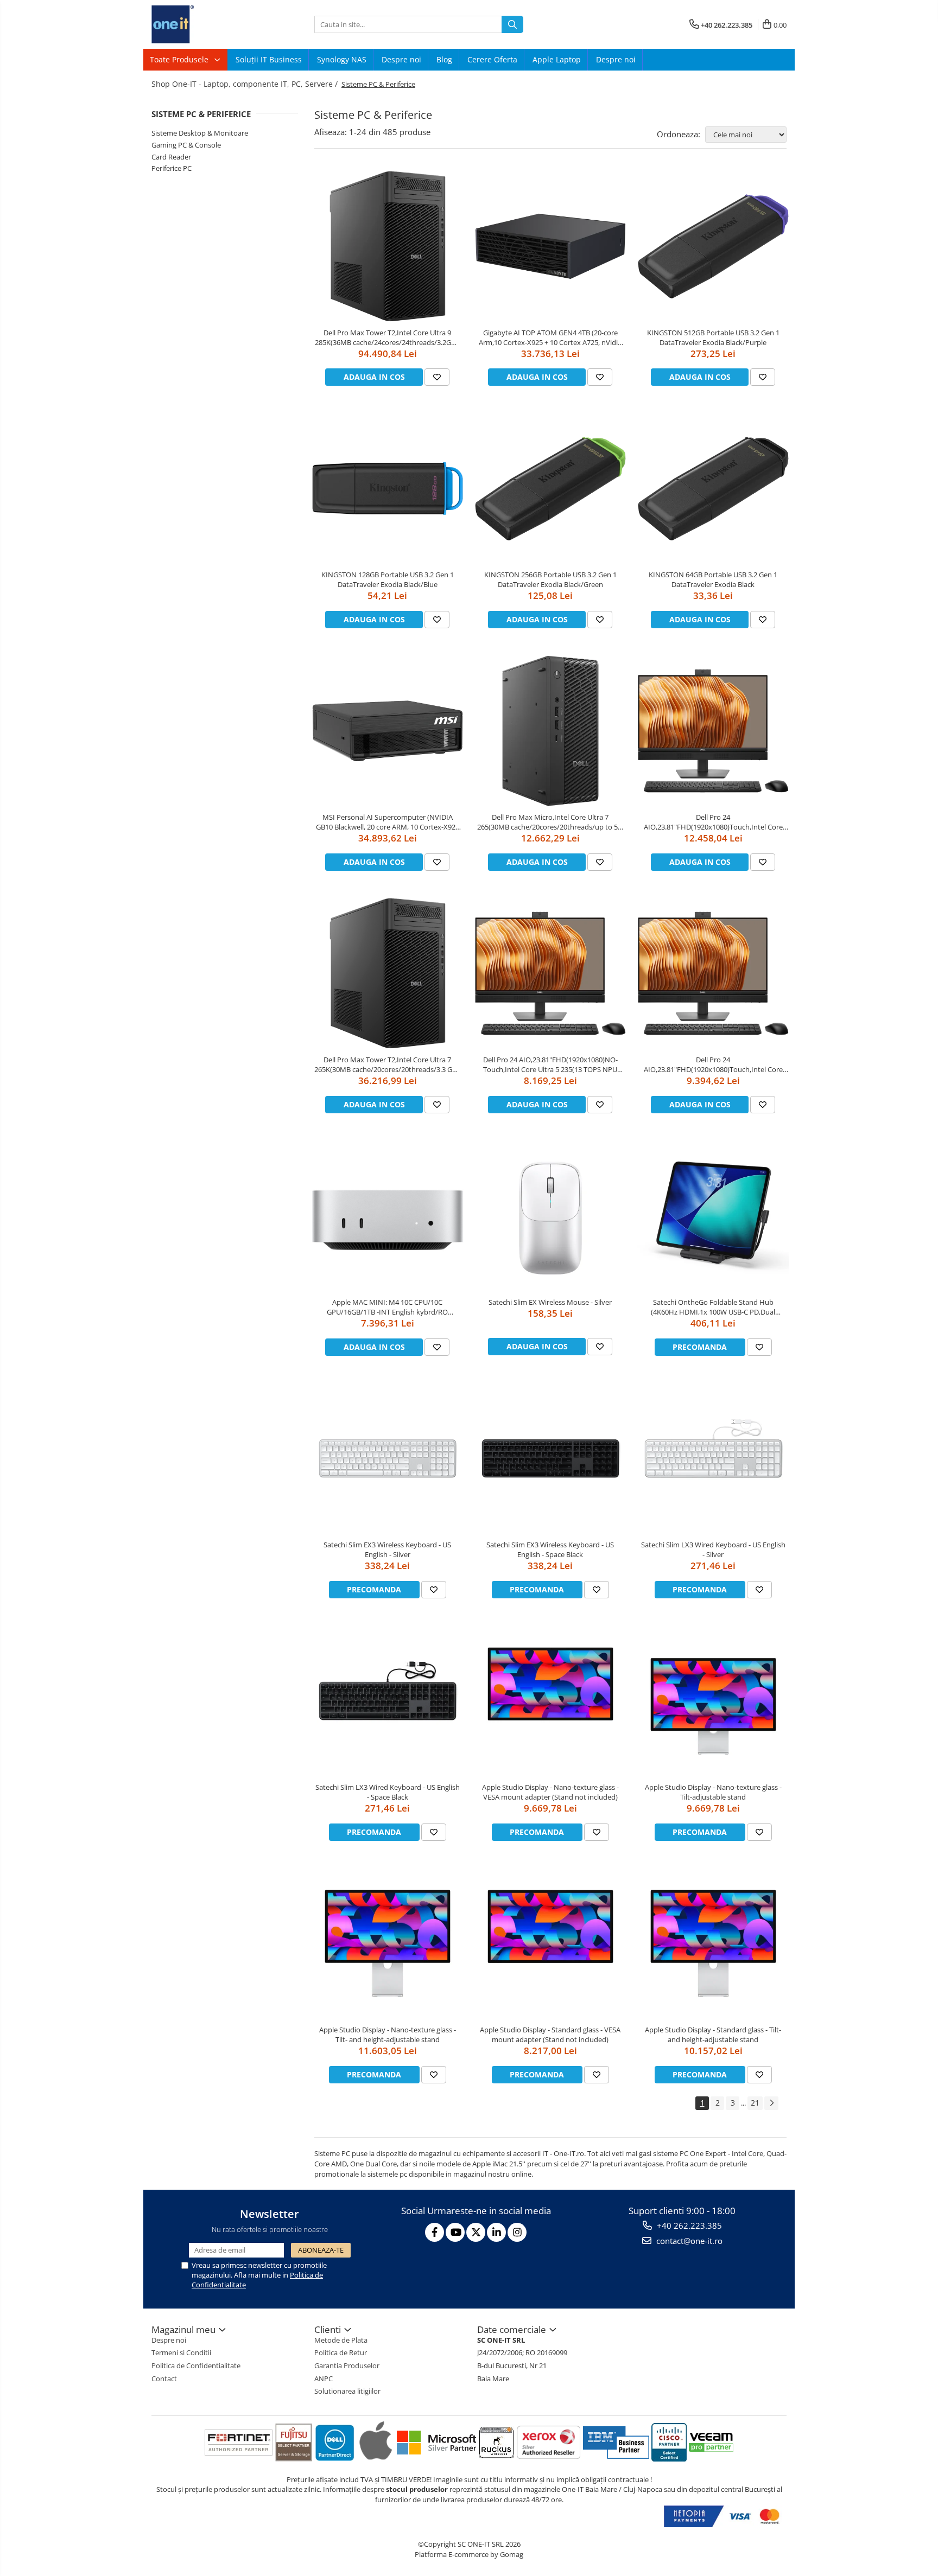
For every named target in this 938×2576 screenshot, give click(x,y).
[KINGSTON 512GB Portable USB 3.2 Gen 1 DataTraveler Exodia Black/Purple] (713, 246)
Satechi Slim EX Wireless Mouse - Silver (550, 1302)
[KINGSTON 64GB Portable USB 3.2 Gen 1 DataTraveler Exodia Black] (713, 489)
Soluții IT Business (269, 59)
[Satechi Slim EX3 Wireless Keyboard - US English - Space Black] (550, 1458)
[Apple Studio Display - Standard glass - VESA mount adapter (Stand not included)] (550, 1943)
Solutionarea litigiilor (347, 2391)
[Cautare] (512, 24)
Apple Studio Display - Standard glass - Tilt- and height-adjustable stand (713, 2035)
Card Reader (171, 157)
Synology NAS (342, 59)
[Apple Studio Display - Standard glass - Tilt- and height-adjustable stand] (713, 1943)
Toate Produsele (180, 59)
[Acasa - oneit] (206, 24)
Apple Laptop (557, 59)
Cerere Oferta (492, 59)
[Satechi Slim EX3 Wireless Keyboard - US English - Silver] (388, 1458)
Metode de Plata (341, 2340)
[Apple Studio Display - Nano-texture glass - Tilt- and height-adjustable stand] (388, 1943)
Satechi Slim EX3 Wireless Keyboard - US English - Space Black (550, 1550)
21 (755, 2103)
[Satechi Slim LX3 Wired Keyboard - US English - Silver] (713, 1458)
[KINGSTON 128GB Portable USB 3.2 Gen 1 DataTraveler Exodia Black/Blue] (388, 489)
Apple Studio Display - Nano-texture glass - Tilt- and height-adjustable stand (388, 2035)
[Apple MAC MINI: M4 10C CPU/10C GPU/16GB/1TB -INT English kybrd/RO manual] (388, 1216)
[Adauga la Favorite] (437, 377)
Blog (444, 59)
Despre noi (401, 59)
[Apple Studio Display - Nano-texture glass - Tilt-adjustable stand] (713, 1701)
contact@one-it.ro (688, 2241)
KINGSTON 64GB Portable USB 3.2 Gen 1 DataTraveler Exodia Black (713, 579)
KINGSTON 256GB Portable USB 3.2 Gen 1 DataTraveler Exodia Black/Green (550, 579)
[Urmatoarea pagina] (771, 2103)
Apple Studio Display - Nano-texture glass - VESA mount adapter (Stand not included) (550, 1792)
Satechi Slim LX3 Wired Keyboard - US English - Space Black (388, 1792)
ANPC (324, 2379)
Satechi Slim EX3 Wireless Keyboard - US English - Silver (387, 1550)
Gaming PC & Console (186, 145)
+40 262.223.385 (688, 2226)
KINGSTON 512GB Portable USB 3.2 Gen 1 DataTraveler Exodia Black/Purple (713, 337)
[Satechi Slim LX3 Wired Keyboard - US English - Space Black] (388, 1701)
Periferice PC (172, 168)
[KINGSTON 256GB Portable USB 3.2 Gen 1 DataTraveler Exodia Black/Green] (550, 489)
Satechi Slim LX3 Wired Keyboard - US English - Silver (713, 1550)
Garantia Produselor (347, 2365)
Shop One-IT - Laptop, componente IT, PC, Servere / (246, 84)
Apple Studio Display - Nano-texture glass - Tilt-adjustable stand (713, 1792)
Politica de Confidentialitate (196, 2365)
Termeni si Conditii (181, 2352)
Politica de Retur (341, 2352)
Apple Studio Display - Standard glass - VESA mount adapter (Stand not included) (550, 2035)
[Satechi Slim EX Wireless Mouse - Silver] (550, 1216)
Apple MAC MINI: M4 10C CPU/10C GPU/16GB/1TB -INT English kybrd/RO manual (387, 1307)
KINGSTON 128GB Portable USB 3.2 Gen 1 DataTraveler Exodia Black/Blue (388, 579)
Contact (164, 2379)
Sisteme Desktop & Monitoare (200, 133)
